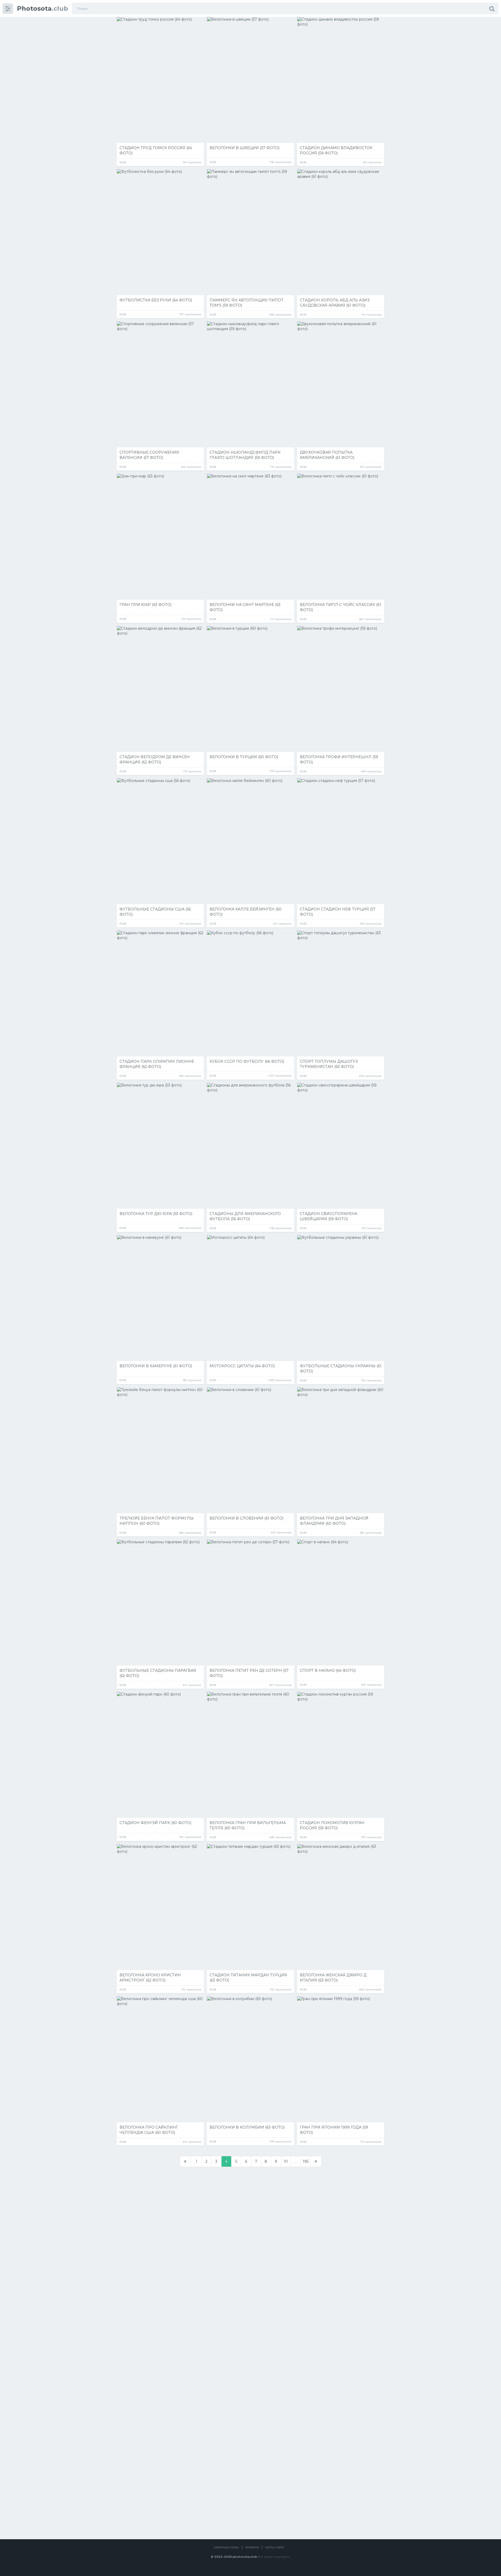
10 (286, 2161)
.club (43, 8)
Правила (252, 2547)
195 (306, 2161)
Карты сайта (275, 2547)
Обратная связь (226, 2547)
